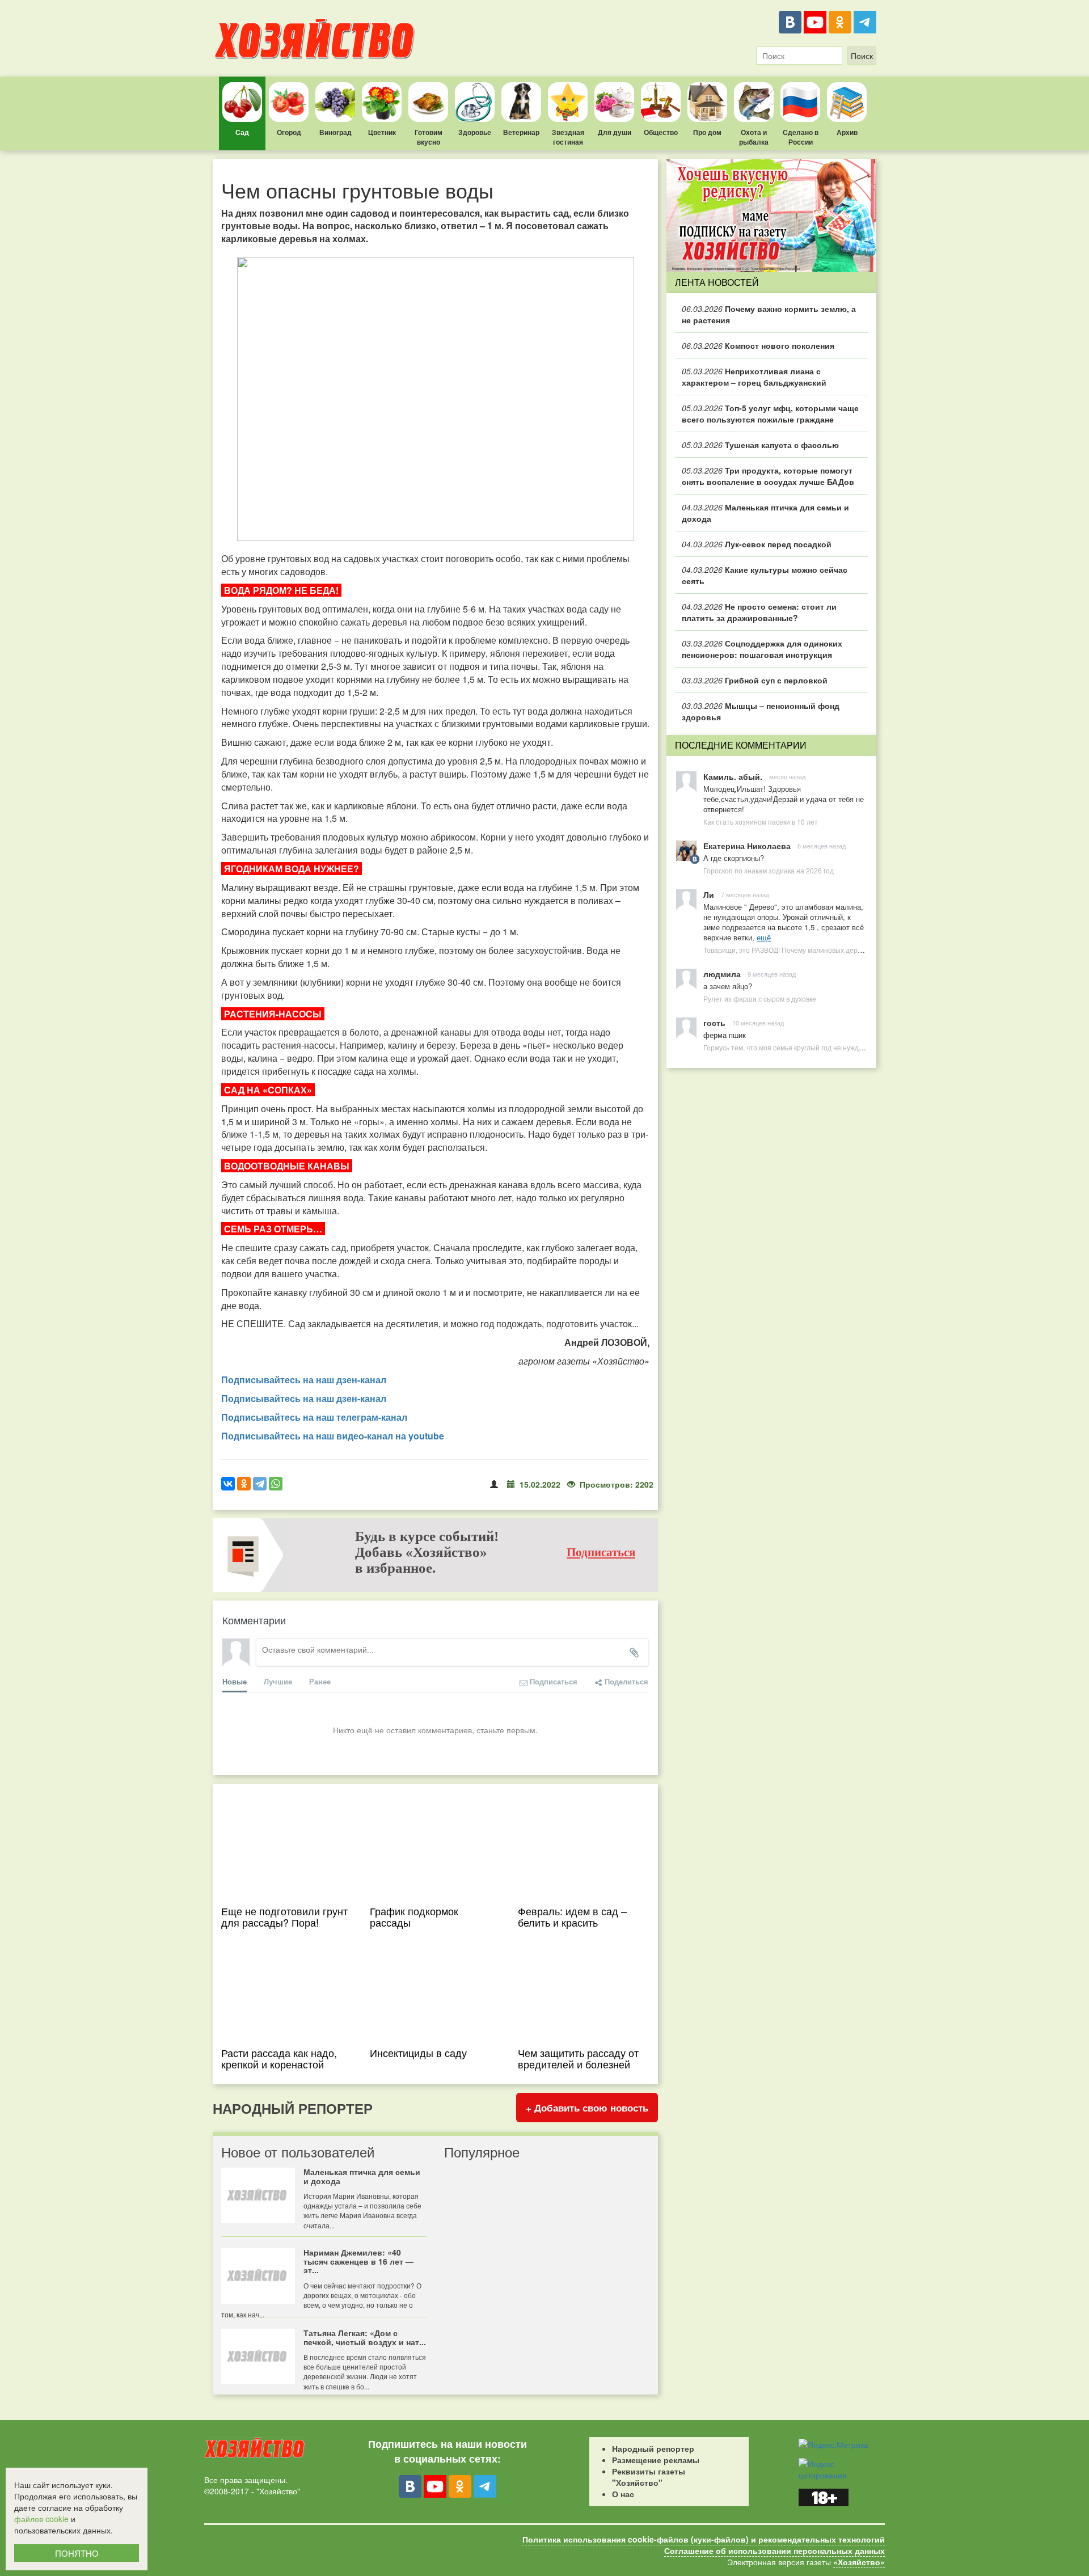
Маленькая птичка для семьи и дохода (765, 513)
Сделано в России (801, 137)
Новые (235, 1681)
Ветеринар (521, 132)
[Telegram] (865, 22)
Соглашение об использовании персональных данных (774, 2550)
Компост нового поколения (758, 345)
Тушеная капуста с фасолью (760, 445)
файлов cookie (41, 2519)
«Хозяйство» (859, 2562)
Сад (242, 132)
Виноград (335, 132)
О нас (623, 2494)
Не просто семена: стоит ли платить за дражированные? (759, 612)
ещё (764, 937)
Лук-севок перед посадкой (757, 544)
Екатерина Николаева (747, 846)
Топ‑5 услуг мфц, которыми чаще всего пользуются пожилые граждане (770, 413)
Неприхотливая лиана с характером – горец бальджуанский (754, 377)
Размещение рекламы (656, 2460)
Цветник (382, 132)
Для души (615, 132)
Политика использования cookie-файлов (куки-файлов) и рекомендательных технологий (704, 2539)
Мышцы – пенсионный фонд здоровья (761, 711)
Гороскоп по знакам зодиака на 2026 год (769, 870)
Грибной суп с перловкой (755, 680)
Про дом (707, 132)
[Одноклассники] (840, 22)
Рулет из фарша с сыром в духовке (760, 998)
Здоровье (475, 132)
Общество (661, 132)
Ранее (320, 1681)
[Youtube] (815, 22)
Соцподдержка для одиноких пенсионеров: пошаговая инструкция (762, 649)
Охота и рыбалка (754, 137)
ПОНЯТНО (77, 2553)
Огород (289, 132)
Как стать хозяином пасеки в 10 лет (761, 822)
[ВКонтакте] (790, 22)
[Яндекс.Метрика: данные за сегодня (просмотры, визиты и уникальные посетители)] (833, 2444)
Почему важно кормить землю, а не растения (769, 314)
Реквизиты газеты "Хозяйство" (649, 2477)
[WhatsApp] (276, 1484)
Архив (847, 132)
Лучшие (278, 1681)
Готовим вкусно (429, 137)
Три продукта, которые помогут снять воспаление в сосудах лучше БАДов (768, 476)
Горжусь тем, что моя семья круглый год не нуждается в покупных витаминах (827, 1047)
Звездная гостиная (568, 137)
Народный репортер (653, 2448)
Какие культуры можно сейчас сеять (765, 575)
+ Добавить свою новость (587, 2108)
